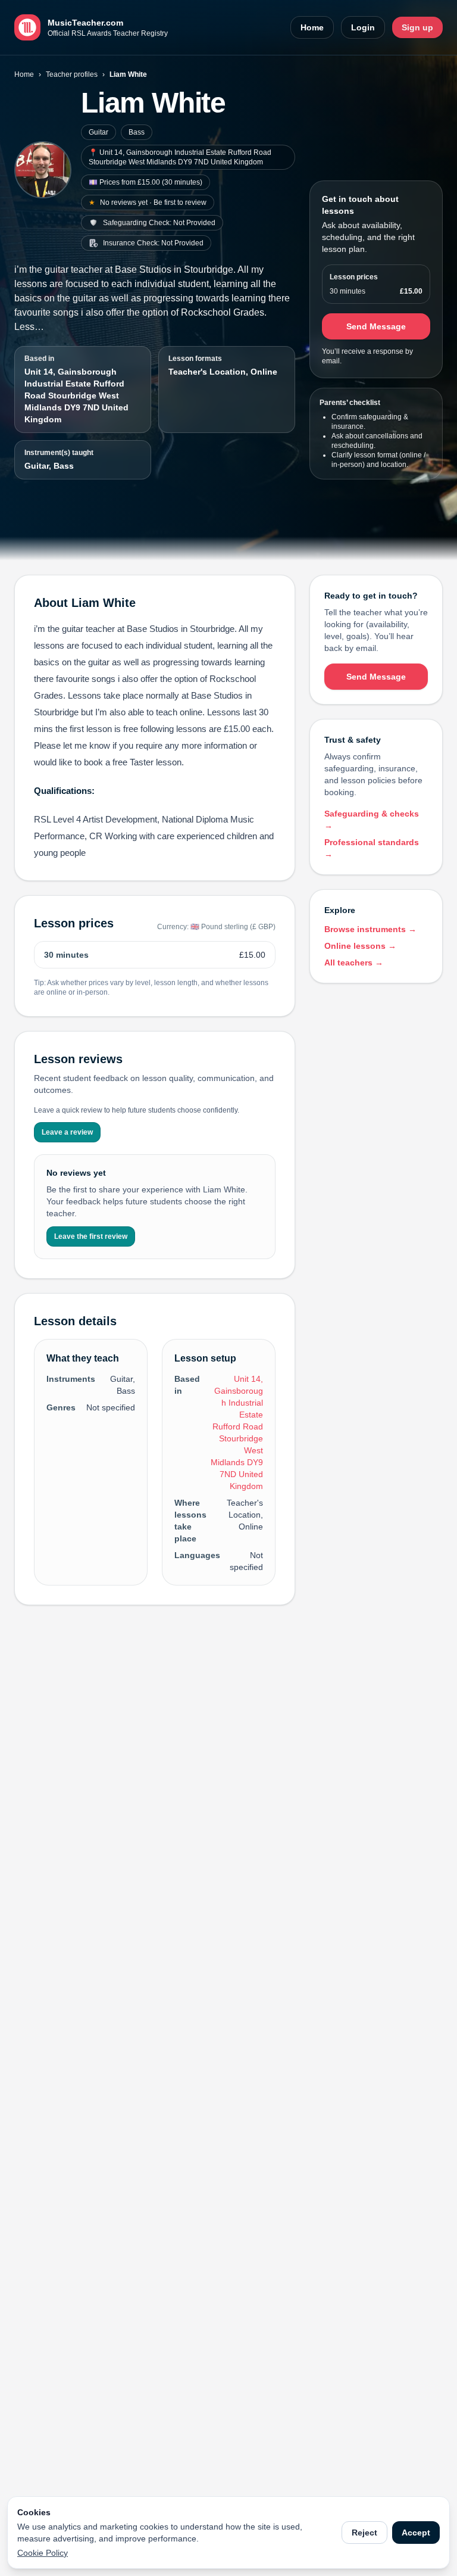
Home (312, 27)
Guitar (98, 132)
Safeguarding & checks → (372, 820)
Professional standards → (372, 848)
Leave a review (67, 1132)
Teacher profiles (72, 74)
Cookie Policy (43, 2553)
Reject (364, 2533)
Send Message (376, 326)
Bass (137, 132)
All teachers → (354, 963)
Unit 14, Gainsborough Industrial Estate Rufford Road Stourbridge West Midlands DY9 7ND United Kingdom (76, 395)
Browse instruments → (370, 929)
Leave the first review (91, 1236)
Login (363, 27)
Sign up (417, 27)
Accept (416, 2533)
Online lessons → (360, 946)
